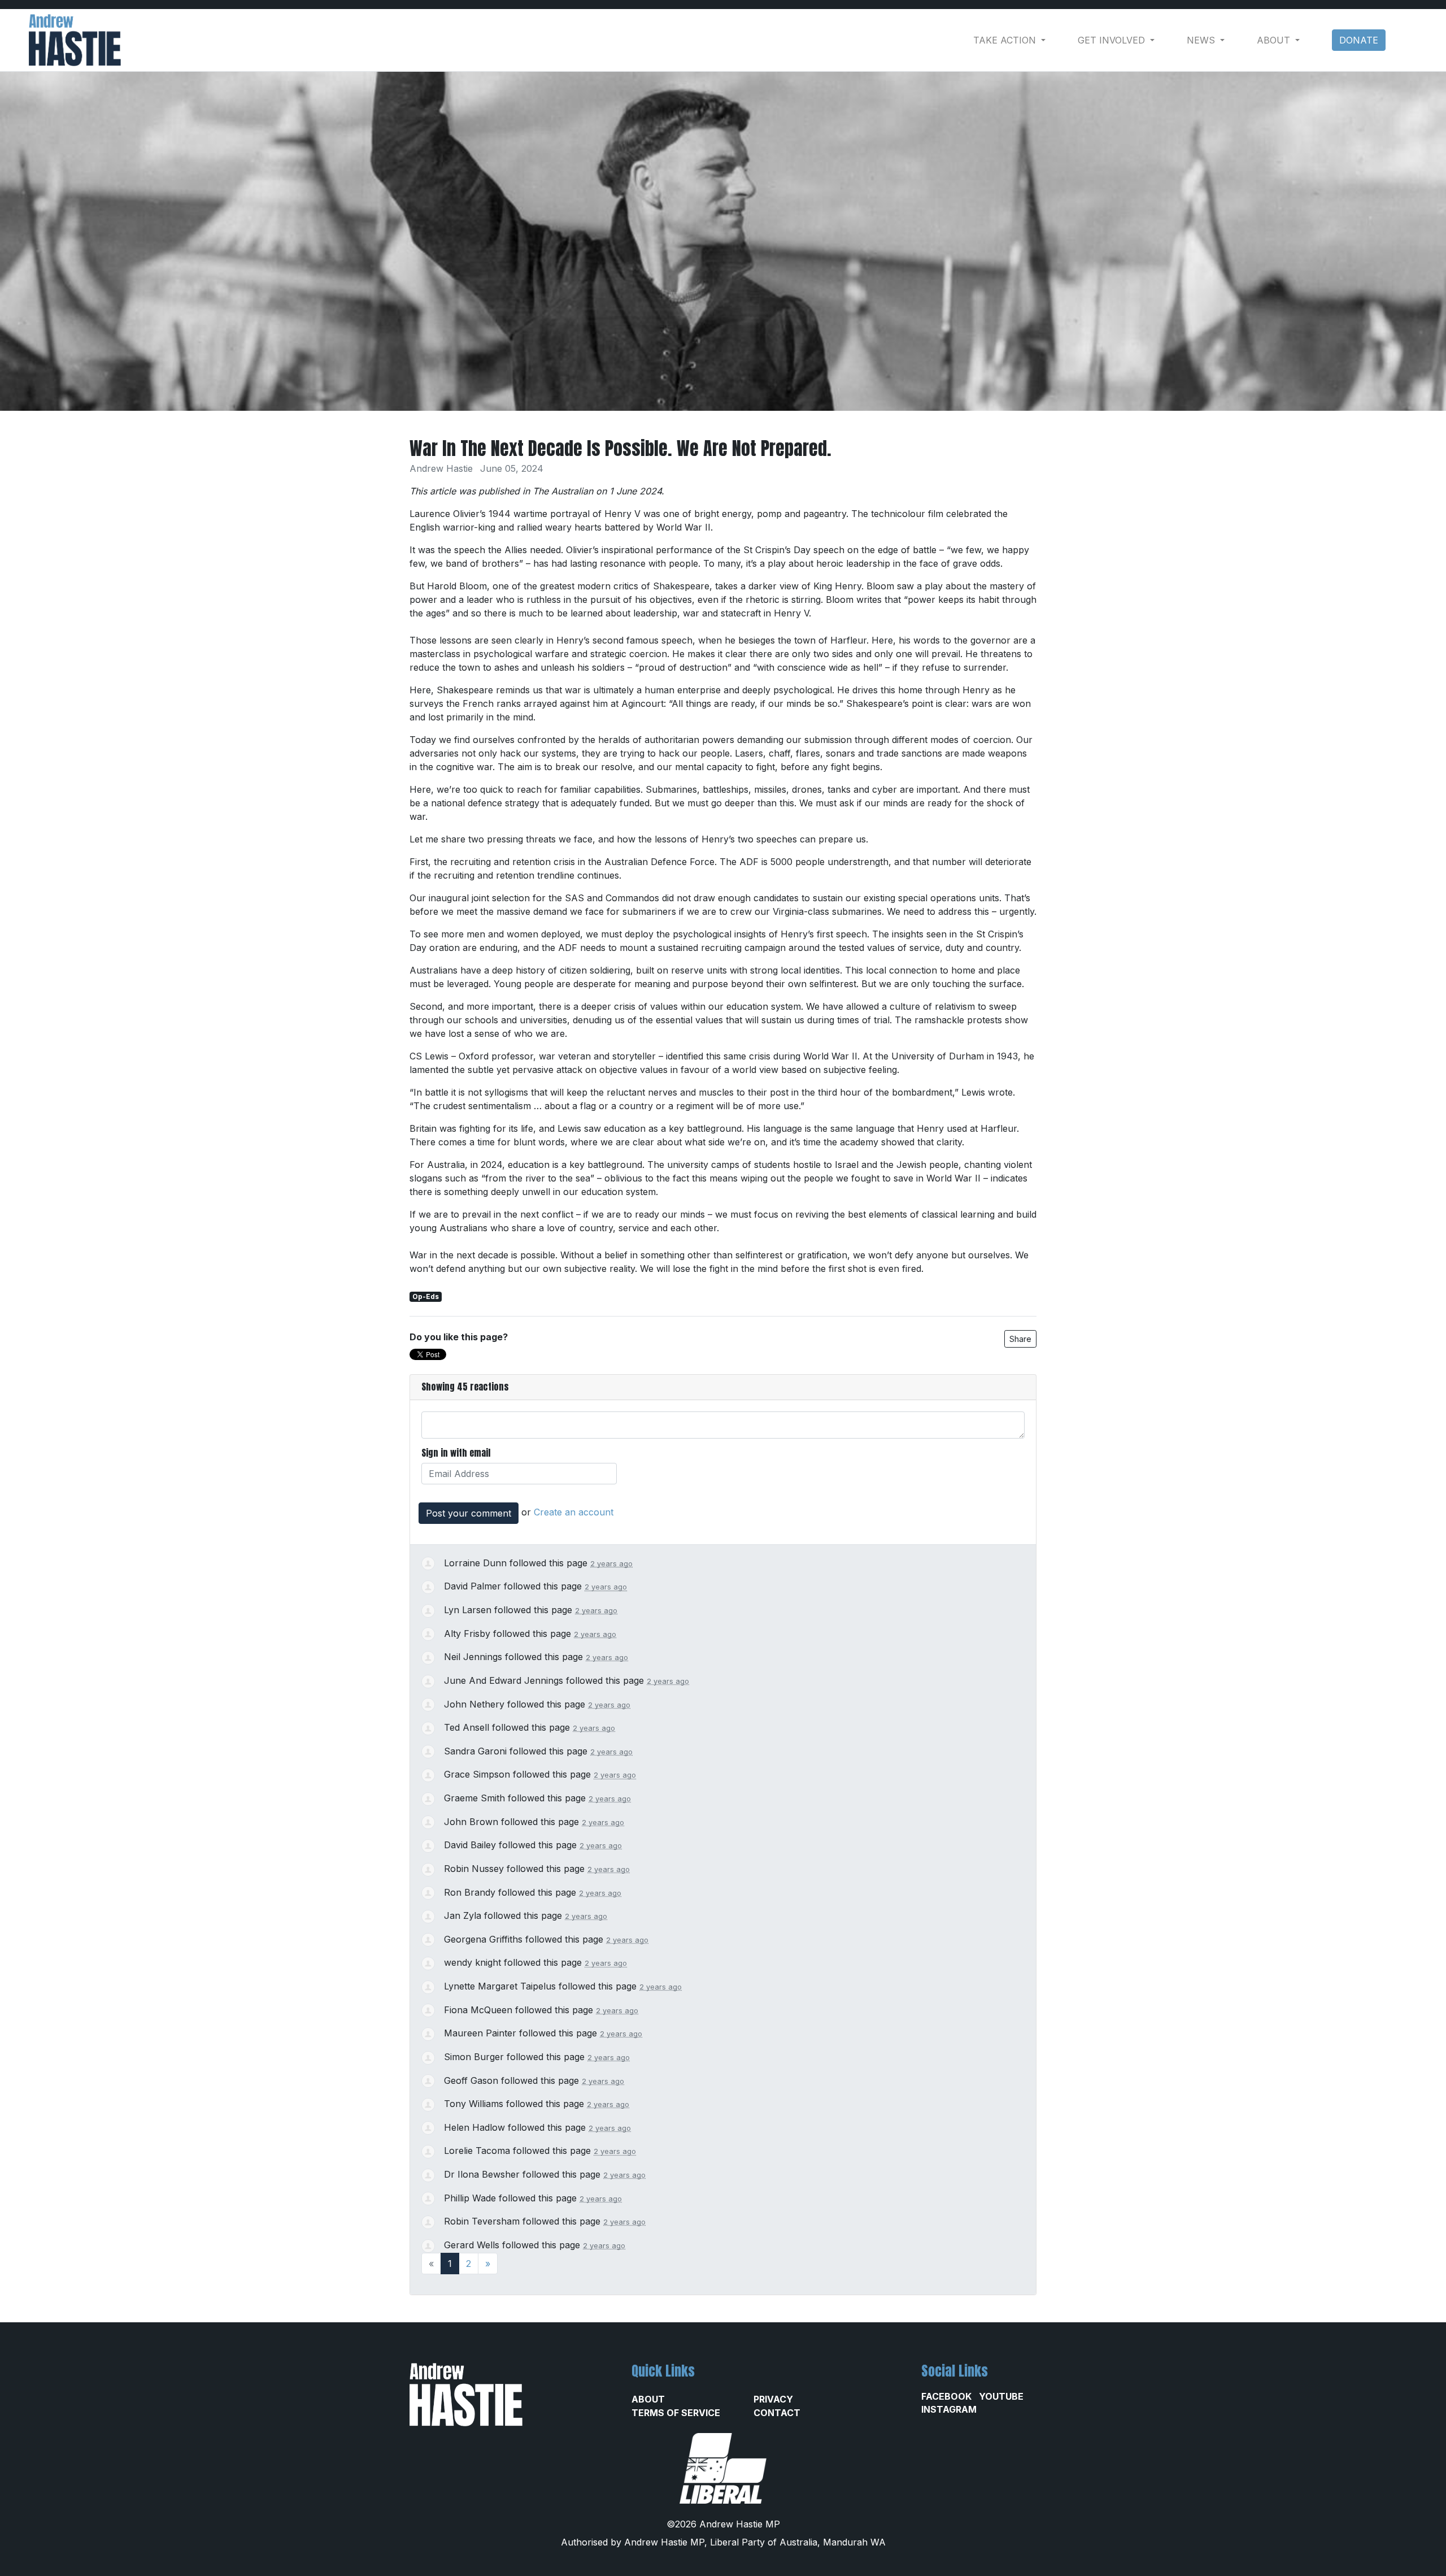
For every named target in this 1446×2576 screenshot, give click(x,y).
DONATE (1359, 40)
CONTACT (777, 2413)
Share (1020, 1339)
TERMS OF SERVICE (676, 2413)
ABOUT (648, 2399)
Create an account (574, 1512)
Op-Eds (426, 1296)
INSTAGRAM (949, 2409)
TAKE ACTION (1006, 40)
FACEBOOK (946, 2396)
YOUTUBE (1001, 2396)
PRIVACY (773, 2399)
